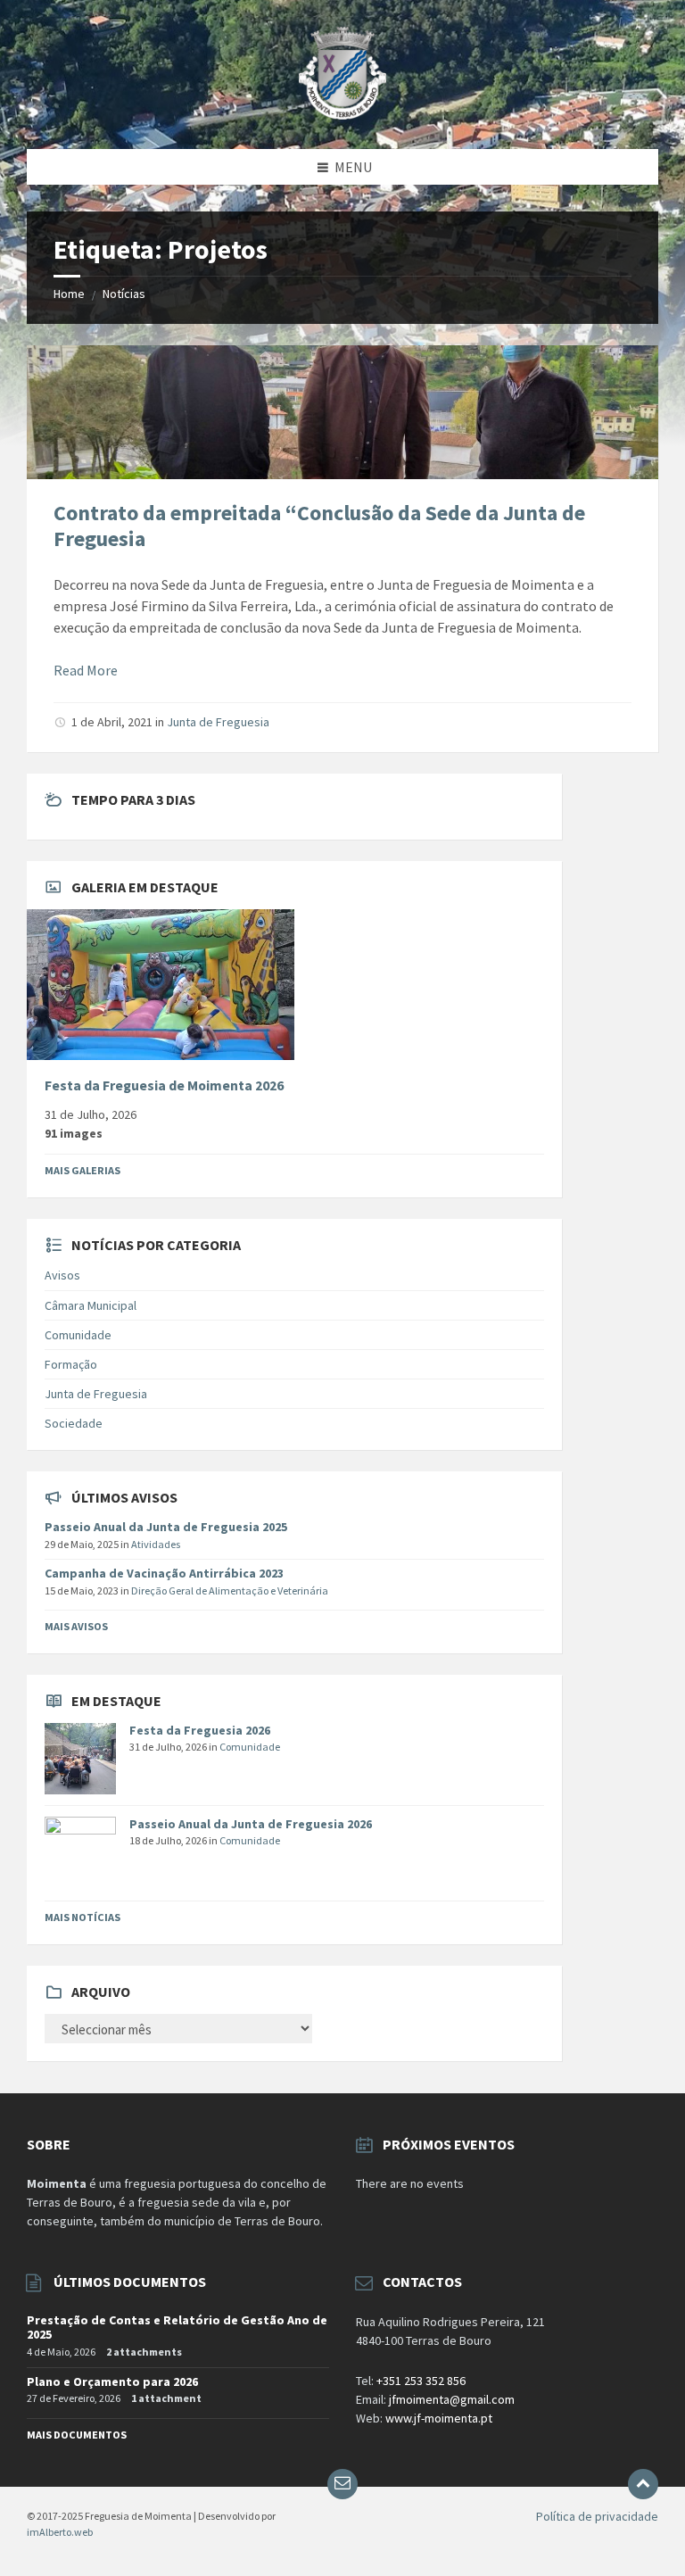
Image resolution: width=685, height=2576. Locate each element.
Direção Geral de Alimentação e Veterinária (230, 1590)
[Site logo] (343, 114)
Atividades (156, 1544)
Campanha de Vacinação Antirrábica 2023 (164, 1573)
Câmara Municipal (91, 1305)
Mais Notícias (83, 1917)
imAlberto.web (60, 2532)
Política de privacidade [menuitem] (597, 2516)
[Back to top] (643, 2484)
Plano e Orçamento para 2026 (112, 2381)
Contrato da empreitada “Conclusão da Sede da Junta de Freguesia (319, 526)
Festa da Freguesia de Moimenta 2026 (164, 1085)
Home (69, 294)
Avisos (62, 1275)
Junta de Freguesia (218, 722)
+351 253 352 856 (421, 2381)
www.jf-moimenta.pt (439, 2418)
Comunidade (78, 1335)
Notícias (124, 294)
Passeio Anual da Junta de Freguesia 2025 (166, 1527)
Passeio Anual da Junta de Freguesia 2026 (251, 1824)
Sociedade (74, 1423)
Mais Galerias (83, 1170)
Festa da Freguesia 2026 (200, 1730)
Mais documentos (77, 2435)
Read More (86, 670)
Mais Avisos (76, 1626)
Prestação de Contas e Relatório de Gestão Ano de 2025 (177, 2328)
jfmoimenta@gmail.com (452, 2399)
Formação (71, 1364)
